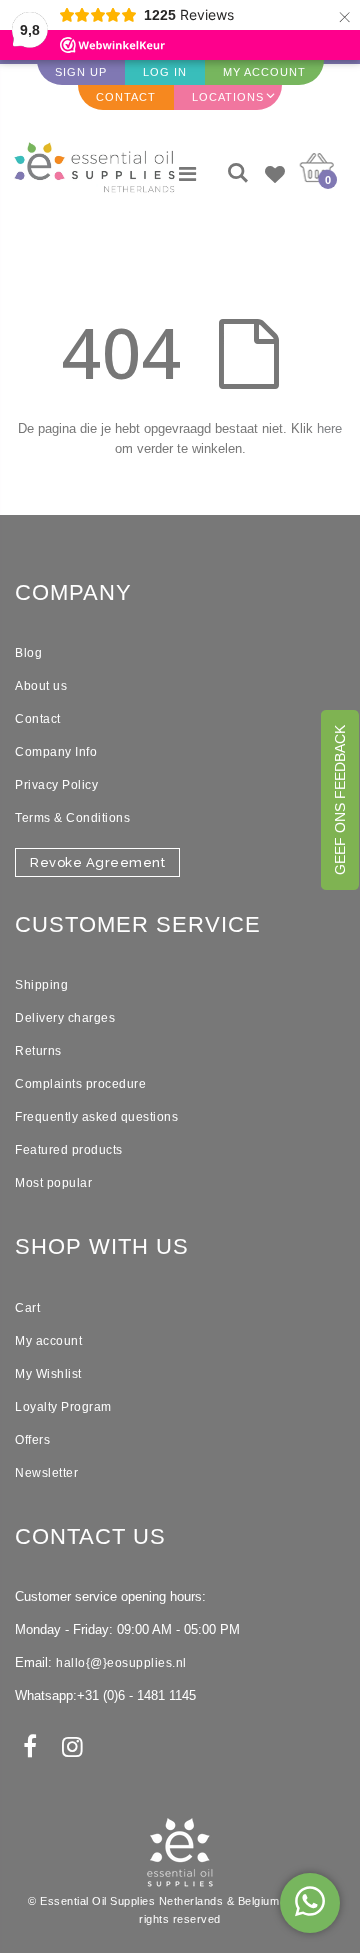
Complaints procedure (80, 1084)
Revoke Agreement (97, 862)
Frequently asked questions (96, 1117)
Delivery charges (65, 1018)
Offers (32, 1440)
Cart (27, 1308)
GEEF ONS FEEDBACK (340, 800)
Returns (38, 1051)
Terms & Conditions (72, 818)
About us (41, 686)
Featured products (69, 1150)
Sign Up (81, 72)
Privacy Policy (56, 785)
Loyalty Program (63, 1407)
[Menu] (187, 174)
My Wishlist (48, 1374)
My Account (264, 72)
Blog (28, 653)
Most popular (53, 1183)
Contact (126, 97)
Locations (228, 97)
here (329, 428)
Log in (165, 72)
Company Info (56, 752)
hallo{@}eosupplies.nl (121, 1663)
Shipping (41, 985)
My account (48, 1341)
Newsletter (46, 1473)
